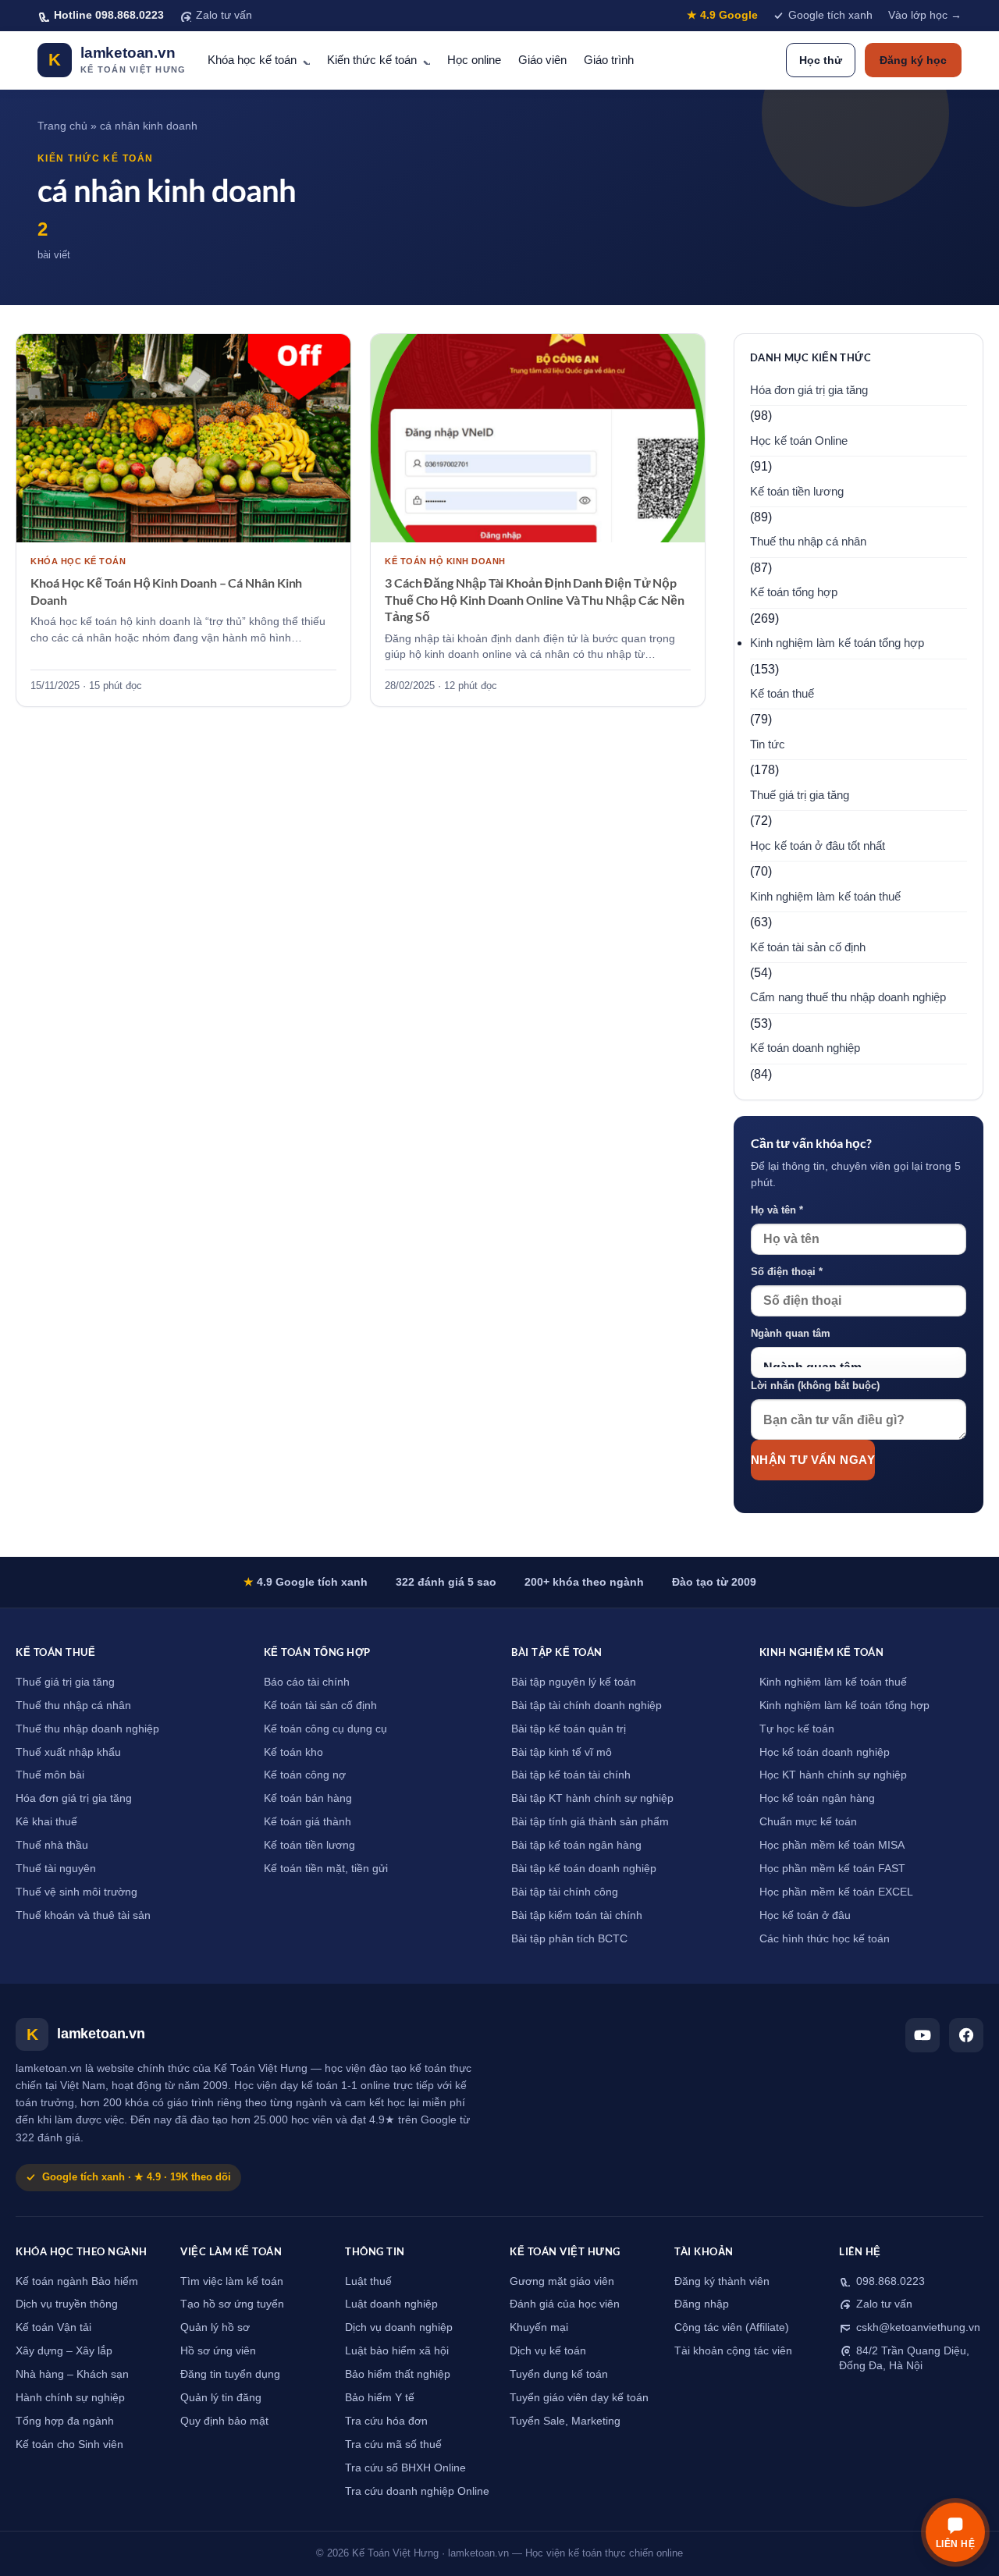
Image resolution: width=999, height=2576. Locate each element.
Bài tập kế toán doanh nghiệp (584, 1869)
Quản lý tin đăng (221, 2398)
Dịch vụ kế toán (548, 2351)
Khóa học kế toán (252, 60)
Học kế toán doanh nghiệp (825, 1752)
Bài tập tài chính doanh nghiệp (587, 1705)
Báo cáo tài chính (307, 1682)
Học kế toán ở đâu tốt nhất (818, 846)
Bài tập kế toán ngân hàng (576, 1845)
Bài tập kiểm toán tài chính (577, 1915)
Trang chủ (62, 126)
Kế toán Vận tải (53, 2327)
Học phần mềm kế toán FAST (832, 1869)
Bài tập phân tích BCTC (569, 1939)
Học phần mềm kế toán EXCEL (836, 1892)
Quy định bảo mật (224, 2421)
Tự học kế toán (797, 1729)
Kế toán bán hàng (308, 1798)
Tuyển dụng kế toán (559, 2374)
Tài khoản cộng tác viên (733, 2351)
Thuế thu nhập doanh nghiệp (87, 1729)
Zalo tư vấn (224, 15)
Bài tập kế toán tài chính (571, 1775)
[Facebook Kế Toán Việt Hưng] (966, 2035)
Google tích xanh (830, 15)
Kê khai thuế (46, 1822)
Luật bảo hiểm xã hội (397, 2351)
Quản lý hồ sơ (215, 2327)
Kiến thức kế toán (372, 60)
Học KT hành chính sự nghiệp (833, 1775)
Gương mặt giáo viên (562, 2281)
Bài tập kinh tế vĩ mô (562, 1752)
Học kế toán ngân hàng (817, 1798)
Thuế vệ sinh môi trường (76, 1892)
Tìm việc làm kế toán (232, 2281)
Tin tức (768, 744)
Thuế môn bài (50, 1775)
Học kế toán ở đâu (805, 1915)
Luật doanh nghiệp (391, 2304)
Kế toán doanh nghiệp (805, 1048)
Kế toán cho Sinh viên (69, 2445)
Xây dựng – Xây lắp (64, 2351)
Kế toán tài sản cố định (808, 947)
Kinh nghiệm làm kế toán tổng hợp (837, 643)
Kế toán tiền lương (797, 492)
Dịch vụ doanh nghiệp (399, 2327)
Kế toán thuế (782, 694)
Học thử (821, 60)
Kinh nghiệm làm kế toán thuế (825, 897)
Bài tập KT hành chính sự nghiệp (592, 1798)
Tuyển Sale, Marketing (565, 2421)
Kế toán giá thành (308, 1822)
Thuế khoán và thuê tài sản (83, 1915)
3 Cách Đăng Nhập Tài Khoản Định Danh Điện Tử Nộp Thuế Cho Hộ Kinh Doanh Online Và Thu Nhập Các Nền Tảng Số (535, 599)
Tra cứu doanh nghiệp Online (417, 2491)
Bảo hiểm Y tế (380, 2398)
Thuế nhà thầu (52, 1845)
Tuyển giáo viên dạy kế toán (579, 2398)
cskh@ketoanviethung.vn (917, 2327)
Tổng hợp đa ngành (65, 2421)
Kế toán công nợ (305, 1775)
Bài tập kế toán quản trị (569, 1729)
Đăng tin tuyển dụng (230, 2374)
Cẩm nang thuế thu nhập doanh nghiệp (848, 997)
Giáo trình (609, 60)
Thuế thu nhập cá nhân (808, 542)
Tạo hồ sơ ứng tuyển (232, 2304)
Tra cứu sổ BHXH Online (405, 2468)
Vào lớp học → (925, 15)
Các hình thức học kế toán (825, 1939)
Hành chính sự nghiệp (70, 2398)
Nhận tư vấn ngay (813, 1460)
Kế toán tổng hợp (794, 592)
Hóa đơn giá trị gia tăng (809, 390)
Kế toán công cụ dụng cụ (325, 1729)
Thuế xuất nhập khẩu (68, 1752)
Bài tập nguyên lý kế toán (574, 1682)
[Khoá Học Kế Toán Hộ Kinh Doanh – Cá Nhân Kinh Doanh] (183, 439)
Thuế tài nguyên (56, 1869)
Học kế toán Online (799, 441)
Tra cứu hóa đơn (386, 2421)
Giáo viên (542, 60)
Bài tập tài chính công (565, 1892)
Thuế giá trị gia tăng (800, 795)
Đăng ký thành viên (722, 2281)
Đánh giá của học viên (565, 2304)
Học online (474, 60)
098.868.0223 (889, 2281)
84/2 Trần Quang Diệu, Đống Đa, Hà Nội (904, 2358)
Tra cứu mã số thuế (393, 2445)
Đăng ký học (913, 60)
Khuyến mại (539, 2327)
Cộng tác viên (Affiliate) (732, 2327)
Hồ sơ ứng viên (218, 2351)
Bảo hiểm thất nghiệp (398, 2374)
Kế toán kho (293, 1752)
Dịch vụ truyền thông (67, 2304)
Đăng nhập (702, 2304)
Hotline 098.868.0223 (109, 15)
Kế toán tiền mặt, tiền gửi (326, 1869)
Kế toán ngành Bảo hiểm (77, 2281)
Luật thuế (368, 2281)
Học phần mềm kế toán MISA (832, 1845)
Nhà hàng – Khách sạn (72, 2374)
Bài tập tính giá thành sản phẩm (590, 1822)
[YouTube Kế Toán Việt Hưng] (923, 2035)
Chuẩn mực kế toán (808, 1822)
